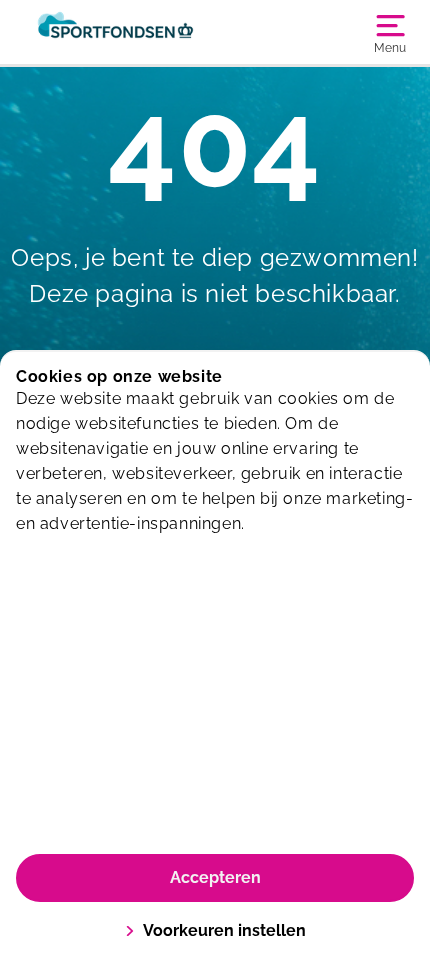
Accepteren (215, 877)
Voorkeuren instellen (224, 930)
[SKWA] (115, 32)
